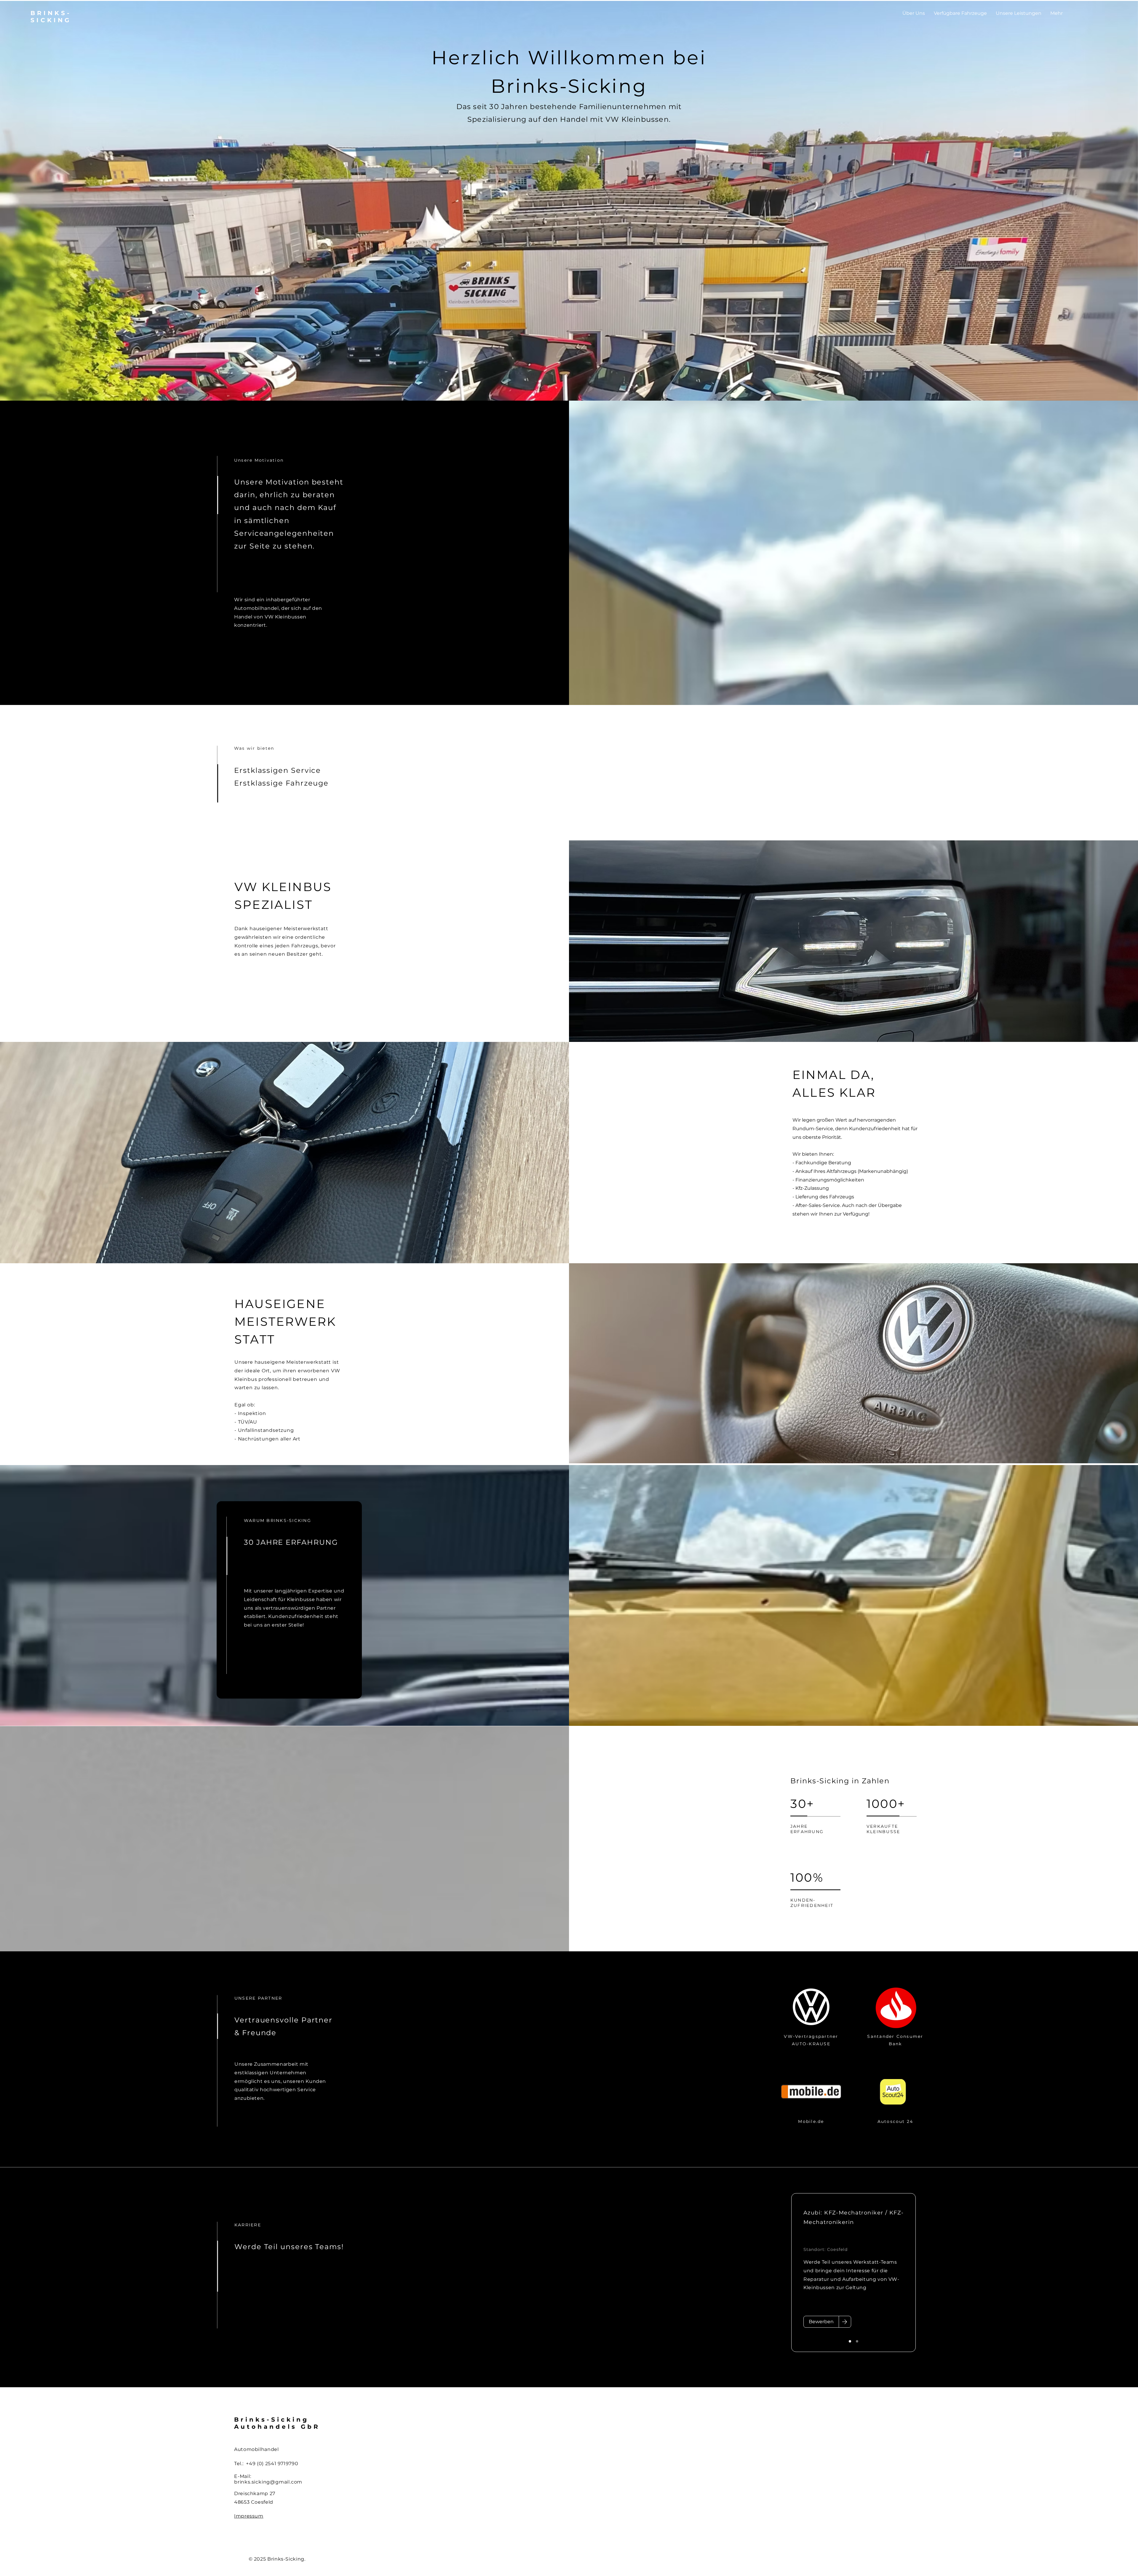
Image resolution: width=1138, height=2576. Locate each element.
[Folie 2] (857, 2341)
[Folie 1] (850, 2341)
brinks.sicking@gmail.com (268, 2482)
